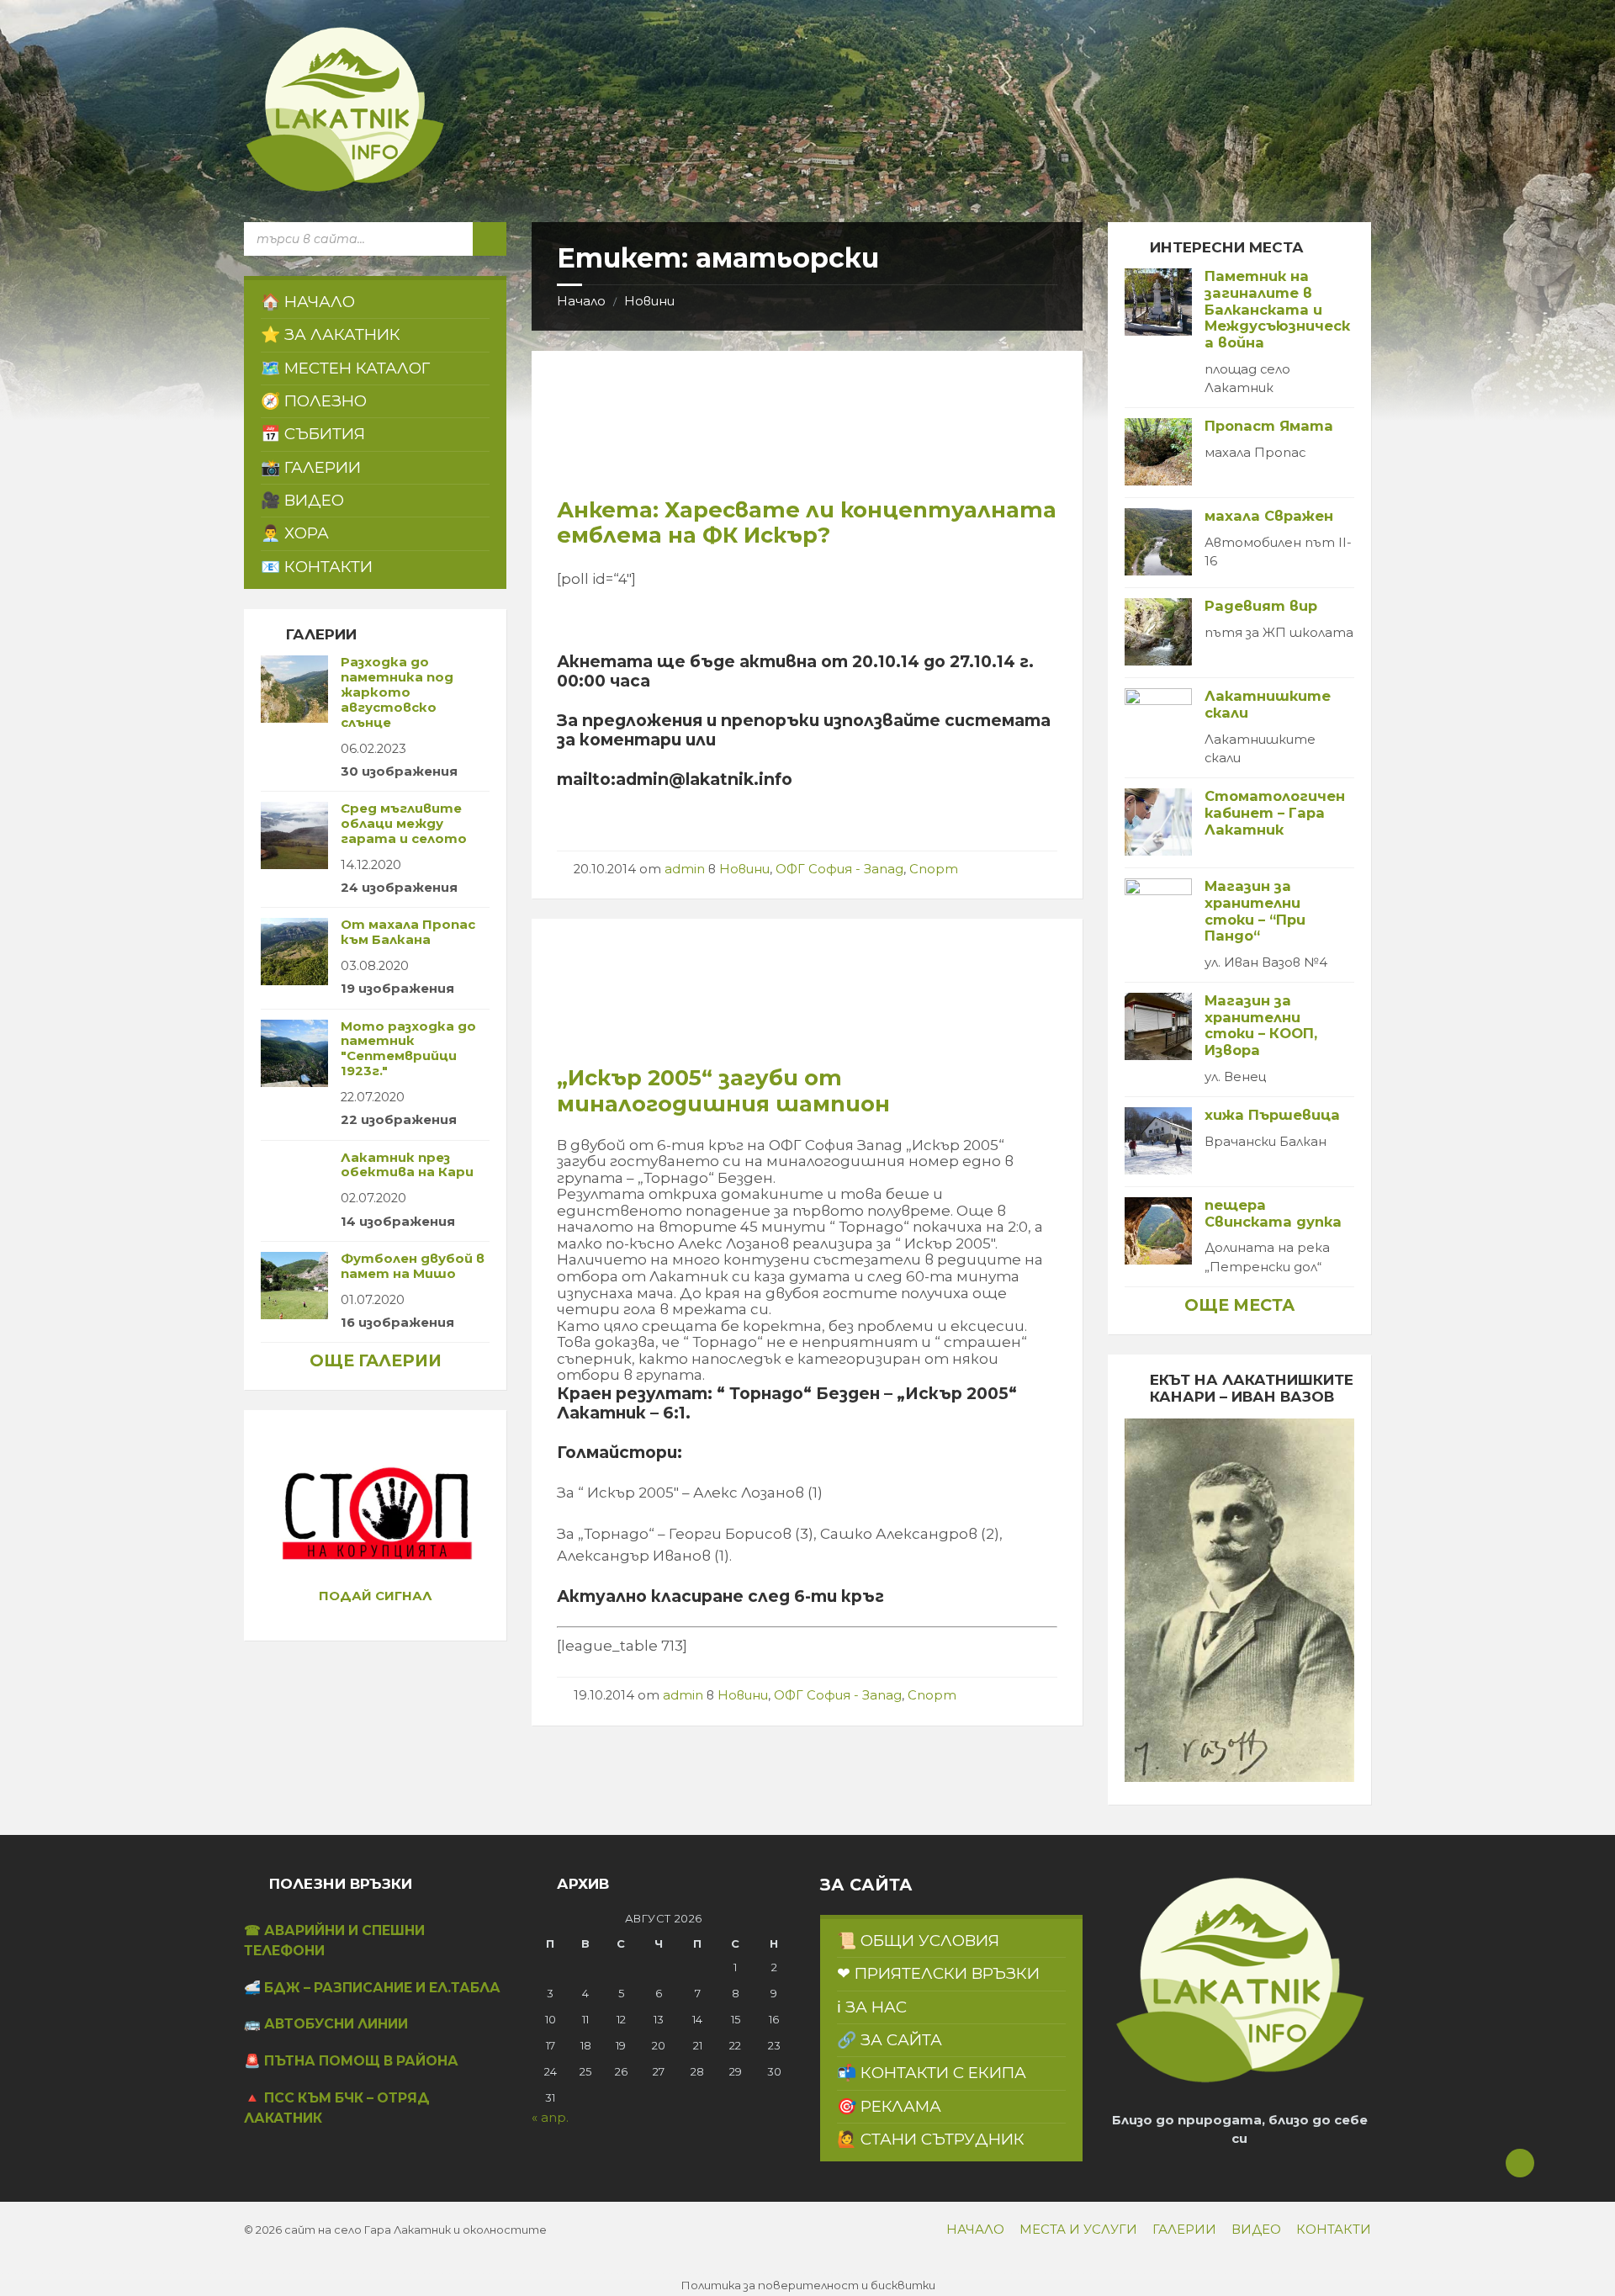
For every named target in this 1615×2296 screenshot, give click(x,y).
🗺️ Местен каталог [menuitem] (345, 368)
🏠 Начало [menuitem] (308, 302)
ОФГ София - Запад (839, 869)
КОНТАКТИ (1334, 2230)
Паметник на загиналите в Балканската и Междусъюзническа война (1277, 309)
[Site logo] (345, 188)
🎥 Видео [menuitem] (302, 500)
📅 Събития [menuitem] (313, 434)
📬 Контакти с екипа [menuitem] (932, 2073)
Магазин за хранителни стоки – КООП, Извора (1261, 1025)
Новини (649, 301)
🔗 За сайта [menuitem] (890, 2040)
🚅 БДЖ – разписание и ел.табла (372, 1988)
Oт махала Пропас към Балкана (408, 932)
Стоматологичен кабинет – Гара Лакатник (1275, 812)
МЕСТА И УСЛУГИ (1078, 2230)
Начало (581, 301)
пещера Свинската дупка (1273, 1213)
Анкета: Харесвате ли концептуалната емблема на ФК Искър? (807, 522)
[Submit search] (490, 239)
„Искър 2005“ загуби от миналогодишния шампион (723, 1090)
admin (685, 869)
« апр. (550, 2118)
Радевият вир (1261, 606)
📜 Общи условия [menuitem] (918, 1941)
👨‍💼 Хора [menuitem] (295, 533)
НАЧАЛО (975, 2230)
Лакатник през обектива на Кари (407, 1165)
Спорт (934, 869)
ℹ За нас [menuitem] (872, 2007)
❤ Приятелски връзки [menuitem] (938, 1973)
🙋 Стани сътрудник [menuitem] (931, 2139)
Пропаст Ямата (1269, 426)
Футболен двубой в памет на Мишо (413, 1266)
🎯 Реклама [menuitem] (889, 2106)
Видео (1256, 2230)
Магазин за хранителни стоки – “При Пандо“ (1255, 911)
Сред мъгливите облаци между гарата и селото (404, 824)
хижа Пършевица (1272, 1115)
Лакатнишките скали (1268, 704)
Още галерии (376, 1360)
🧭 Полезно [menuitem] (314, 401)
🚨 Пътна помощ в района (351, 2061)
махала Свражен (1269, 516)
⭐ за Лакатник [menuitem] (331, 334)
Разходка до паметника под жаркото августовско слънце (397, 692)
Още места (1239, 1305)
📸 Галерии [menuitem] (311, 467)
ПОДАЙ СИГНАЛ (376, 1596)
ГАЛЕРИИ (1184, 2230)
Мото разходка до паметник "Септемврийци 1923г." (408, 1049)
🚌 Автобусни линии (326, 2024)
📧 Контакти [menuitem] (317, 567)
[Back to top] (1520, 2163)
